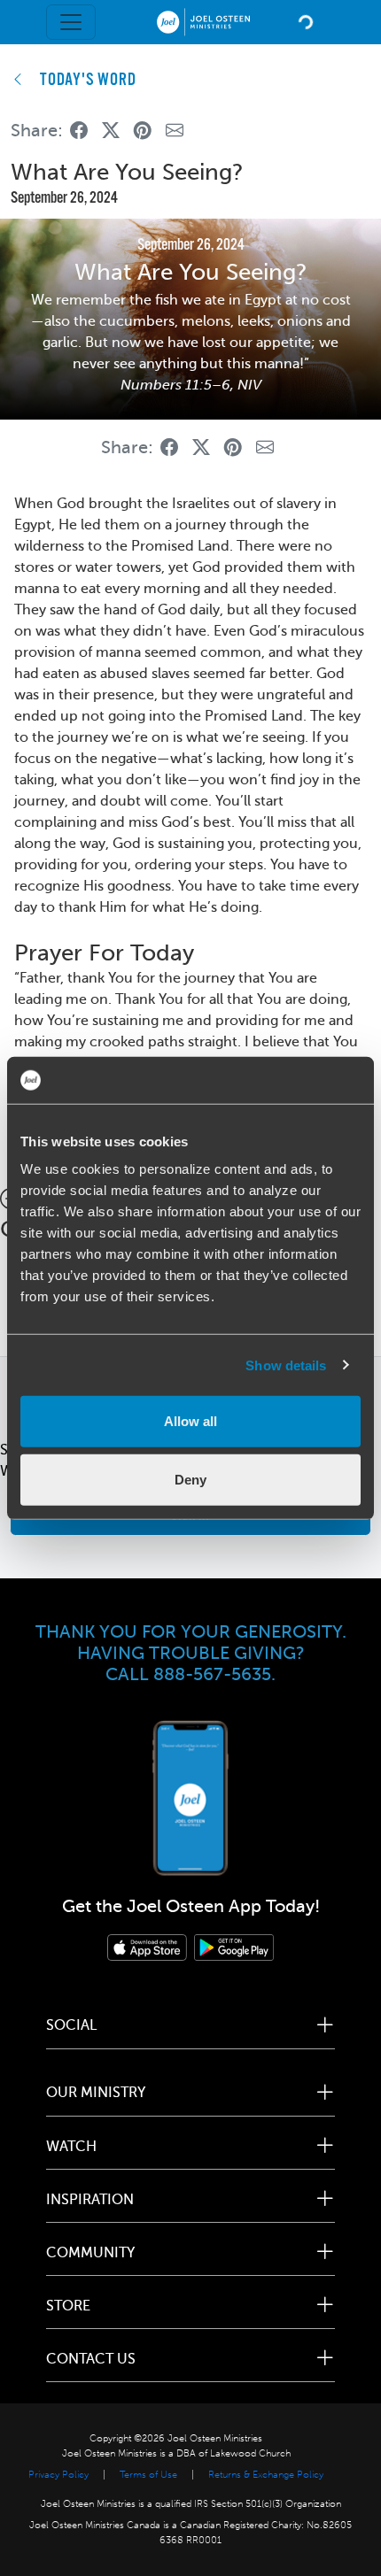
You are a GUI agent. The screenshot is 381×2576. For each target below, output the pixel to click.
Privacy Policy (58, 2475)
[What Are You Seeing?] (79, 131)
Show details (286, 1365)
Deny (190, 1479)
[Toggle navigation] (71, 22)
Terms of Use (148, 2475)
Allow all (190, 1421)
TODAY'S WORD (88, 81)
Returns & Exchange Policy (266, 2475)
